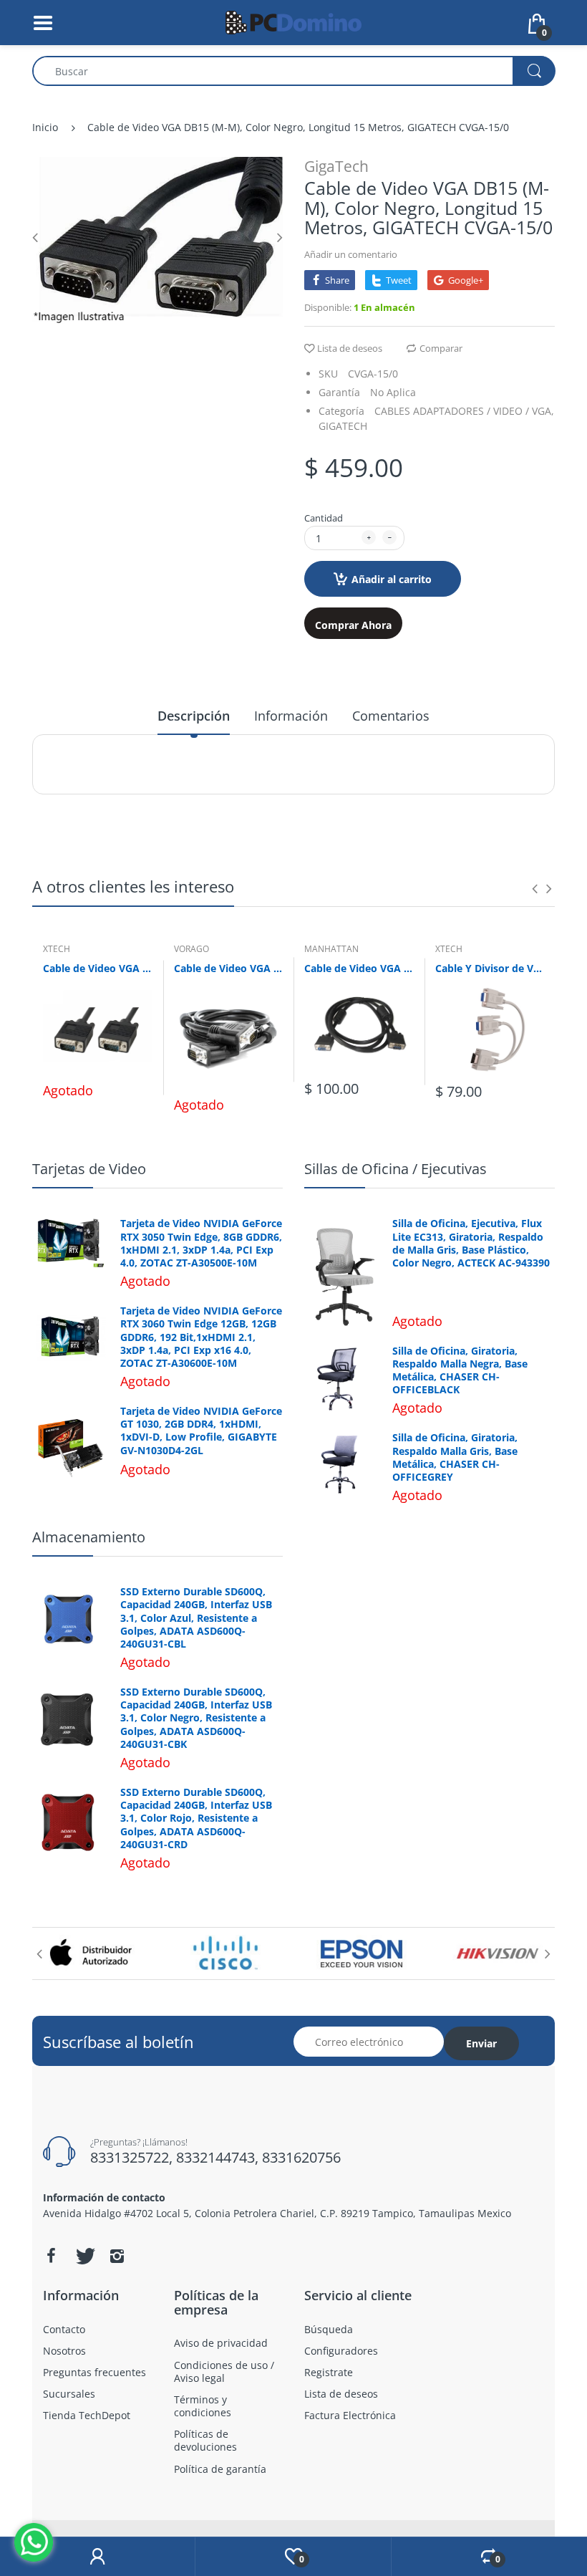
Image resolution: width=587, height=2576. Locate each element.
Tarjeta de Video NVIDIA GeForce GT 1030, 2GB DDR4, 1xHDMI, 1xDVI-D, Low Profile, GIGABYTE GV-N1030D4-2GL (201, 1431)
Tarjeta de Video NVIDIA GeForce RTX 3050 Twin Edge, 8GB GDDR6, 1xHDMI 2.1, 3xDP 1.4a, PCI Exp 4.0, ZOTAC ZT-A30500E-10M (201, 1243)
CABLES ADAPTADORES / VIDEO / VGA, (464, 411)
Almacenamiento (89, 1537)
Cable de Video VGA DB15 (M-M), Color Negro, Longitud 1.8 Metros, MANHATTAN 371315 (359, 968)
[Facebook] (51, 2256)
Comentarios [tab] (391, 716)
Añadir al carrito (392, 579)
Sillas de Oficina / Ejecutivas (396, 1169)
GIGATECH (343, 426)
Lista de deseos (350, 348)
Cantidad (324, 518)
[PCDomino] (293, 21)
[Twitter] (84, 2256)
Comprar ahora (353, 625)
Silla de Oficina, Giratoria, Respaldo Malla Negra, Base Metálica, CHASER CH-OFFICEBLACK (460, 1371)
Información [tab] (291, 716)
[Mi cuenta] (97, 2557)
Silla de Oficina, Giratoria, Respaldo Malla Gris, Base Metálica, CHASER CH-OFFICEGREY (455, 1457)
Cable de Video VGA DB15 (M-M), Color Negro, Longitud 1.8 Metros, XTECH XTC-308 (98, 968)
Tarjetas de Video (89, 1169)
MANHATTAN (331, 949)
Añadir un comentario (351, 254)
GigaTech (336, 166)
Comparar (441, 348)
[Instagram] (117, 2256)
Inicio (45, 127)
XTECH (57, 949)
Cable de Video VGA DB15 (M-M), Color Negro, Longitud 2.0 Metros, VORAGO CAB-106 (229, 968)
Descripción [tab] (194, 716)
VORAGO (191, 949)
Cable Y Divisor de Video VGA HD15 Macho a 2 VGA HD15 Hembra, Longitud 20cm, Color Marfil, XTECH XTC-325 (490, 968)
